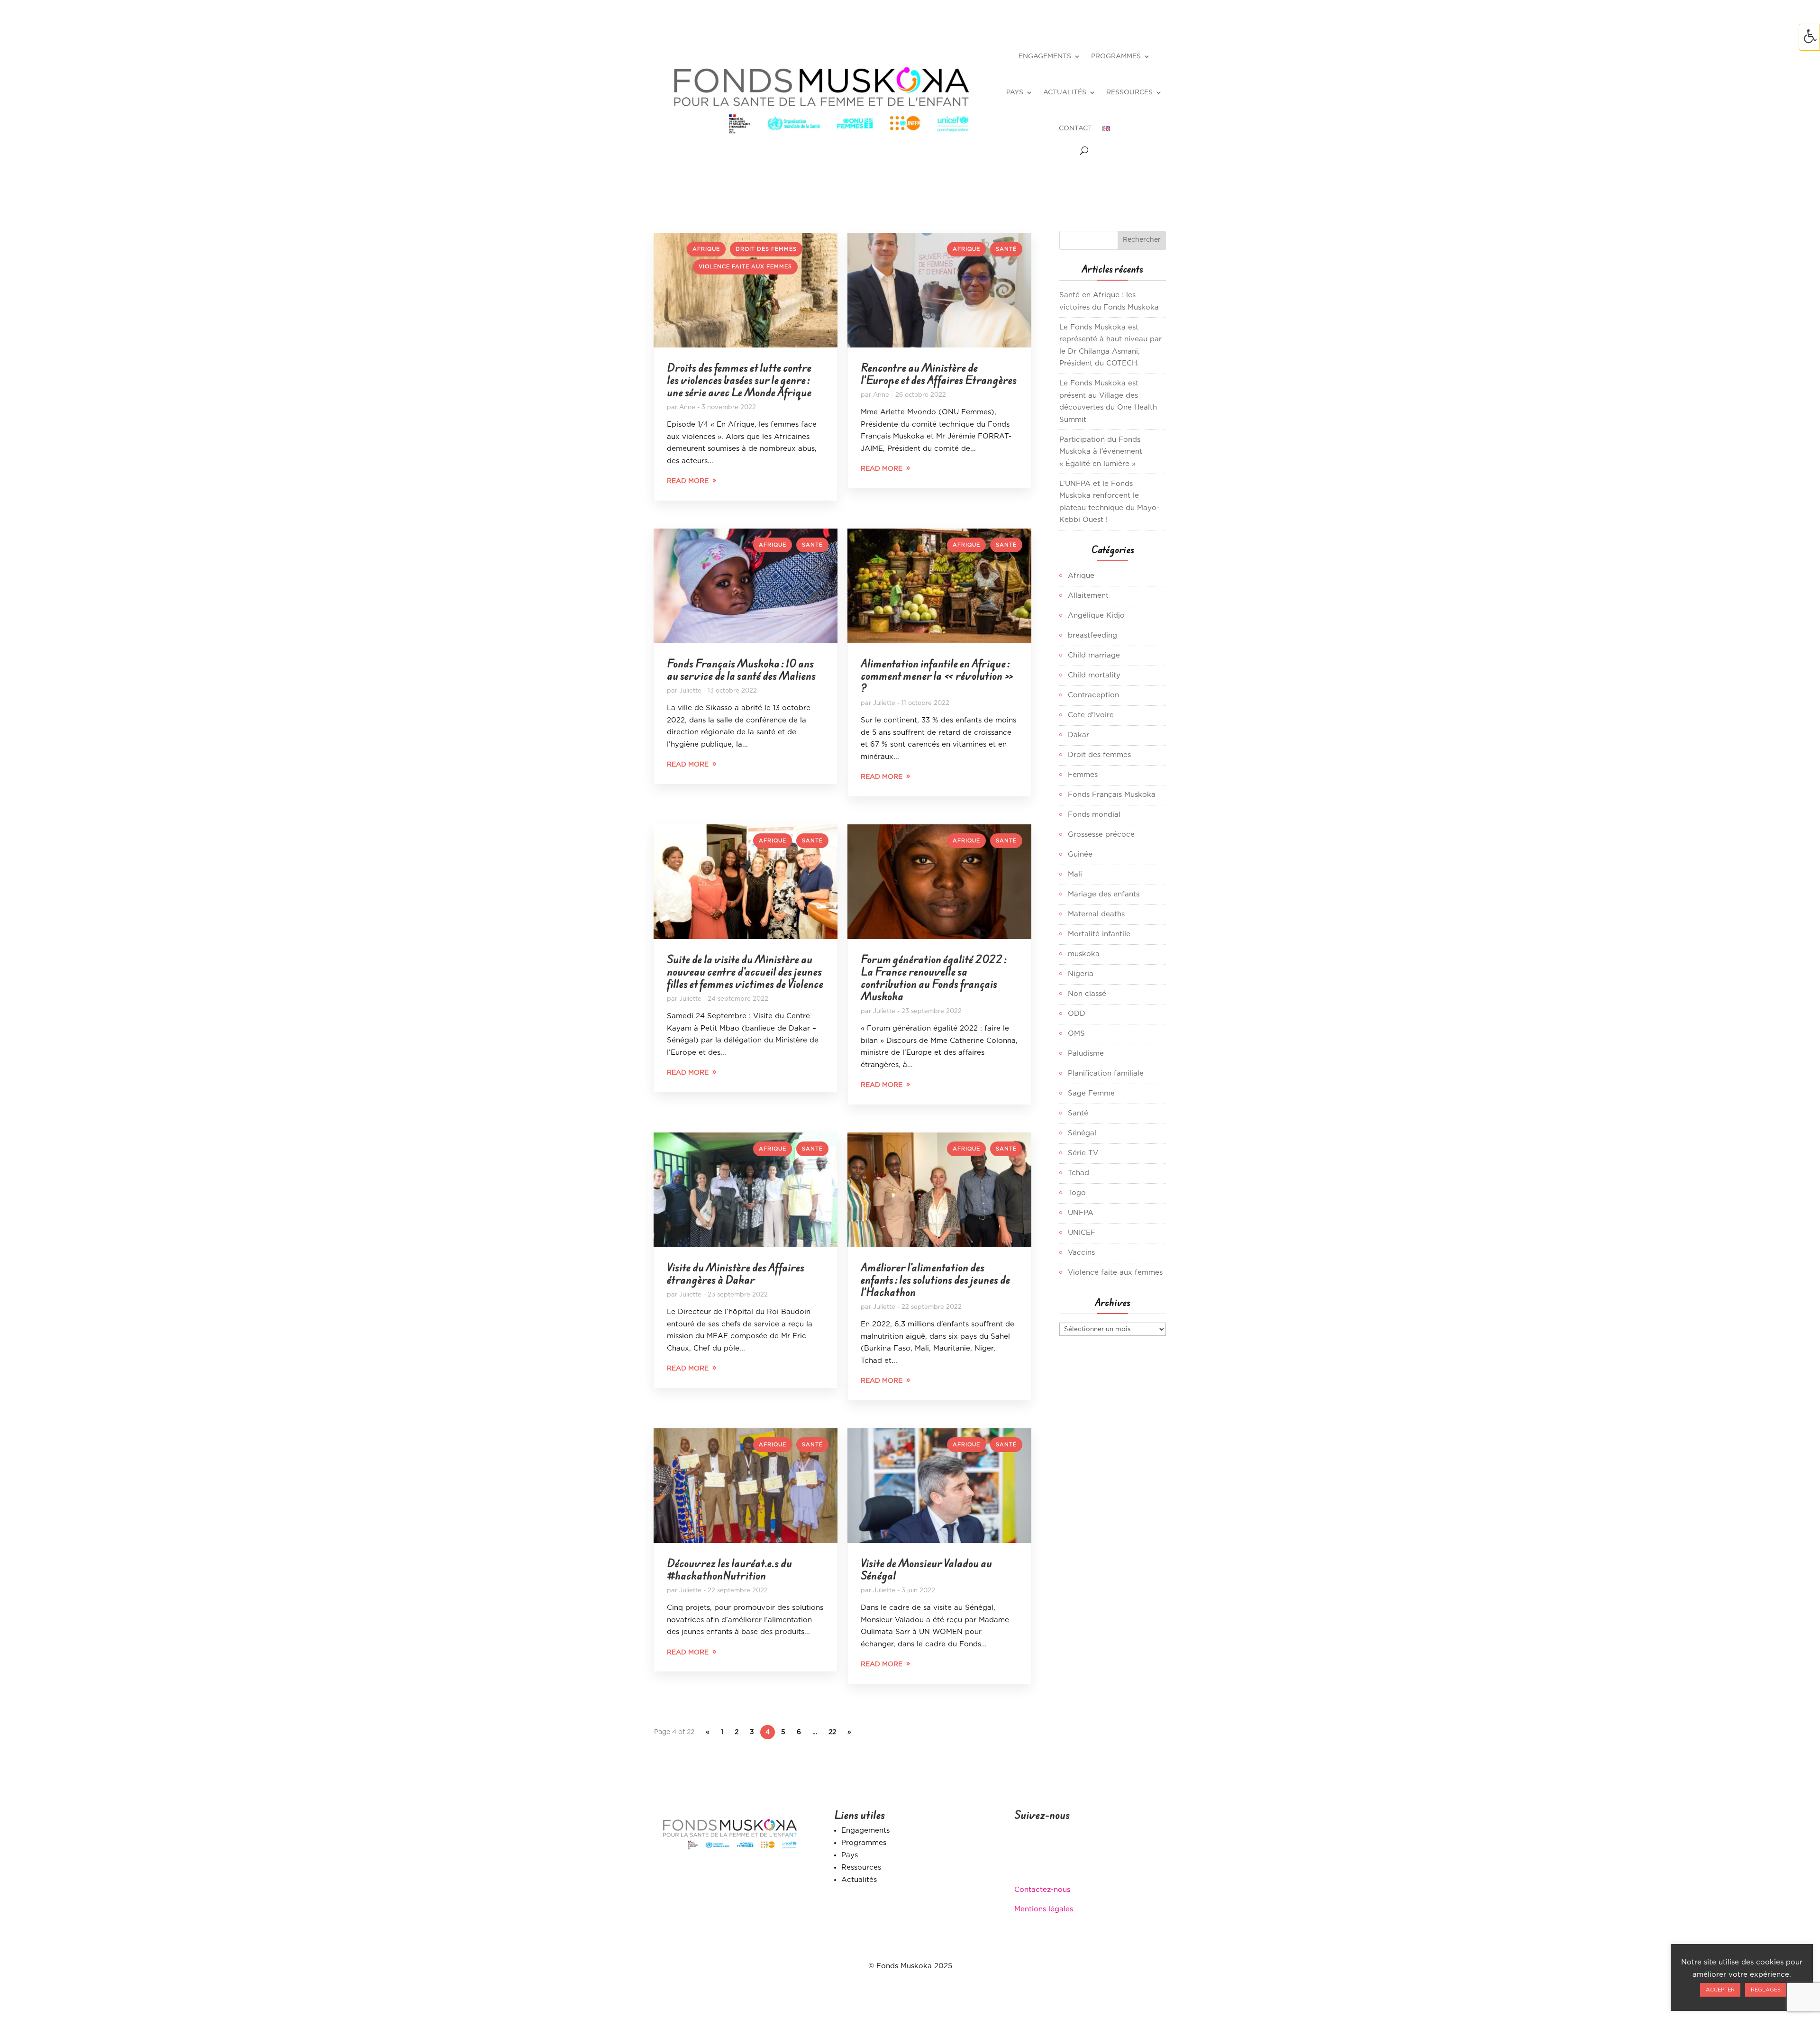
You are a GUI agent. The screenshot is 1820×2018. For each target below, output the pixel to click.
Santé (1006, 249)
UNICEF (1082, 1233)
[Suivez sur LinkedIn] (1060, 1859)
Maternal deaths (1096, 914)
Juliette (690, 691)
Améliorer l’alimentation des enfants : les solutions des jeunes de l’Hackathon (935, 1280)
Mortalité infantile (1099, 934)
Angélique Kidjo (1096, 616)
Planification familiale (1106, 1073)
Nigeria (1081, 974)
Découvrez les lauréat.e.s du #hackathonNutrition (729, 1569)
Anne (687, 407)
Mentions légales (1044, 1909)
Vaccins (1081, 1253)
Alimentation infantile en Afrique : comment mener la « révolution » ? (937, 676)
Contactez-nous (1042, 1890)
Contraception (1093, 695)
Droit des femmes (766, 249)
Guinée (1080, 854)
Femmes (1083, 775)
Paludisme (1086, 1054)
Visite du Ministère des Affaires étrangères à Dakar (736, 1274)
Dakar (1078, 735)
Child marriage (1094, 655)
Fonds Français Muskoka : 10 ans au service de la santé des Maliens (741, 670)
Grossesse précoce (1101, 835)
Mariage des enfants (1104, 894)
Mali (1075, 874)
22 (832, 1732)
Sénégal (1082, 1133)
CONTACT (1075, 128)
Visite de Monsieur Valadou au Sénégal (926, 1569)
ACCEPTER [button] (1720, 1990)
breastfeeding (1092, 635)
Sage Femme (1091, 1093)
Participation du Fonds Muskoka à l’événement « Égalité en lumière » (1101, 452)
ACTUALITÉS (1065, 92)
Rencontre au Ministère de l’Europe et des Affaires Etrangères (939, 374)
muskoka (1084, 954)
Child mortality (1094, 675)
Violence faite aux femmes (745, 267)
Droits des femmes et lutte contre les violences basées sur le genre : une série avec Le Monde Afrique (739, 380)
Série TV (1083, 1153)
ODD (1077, 1014)
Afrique (706, 249)
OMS (1076, 1034)
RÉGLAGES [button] (1766, 1990)
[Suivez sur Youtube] (1079, 1859)
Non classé (1087, 994)
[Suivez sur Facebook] (1022, 1859)
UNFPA (1081, 1213)
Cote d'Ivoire (1091, 715)
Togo (1077, 1193)
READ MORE (688, 481)
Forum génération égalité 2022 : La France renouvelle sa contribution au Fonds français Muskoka (933, 978)
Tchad (1078, 1173)
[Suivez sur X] (1041, 1859)
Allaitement (1088, 596)
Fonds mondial (1094, 815)
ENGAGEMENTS (1045, 56)
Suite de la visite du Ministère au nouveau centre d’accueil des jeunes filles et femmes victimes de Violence (745, 972)
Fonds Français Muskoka (1112, 795)
